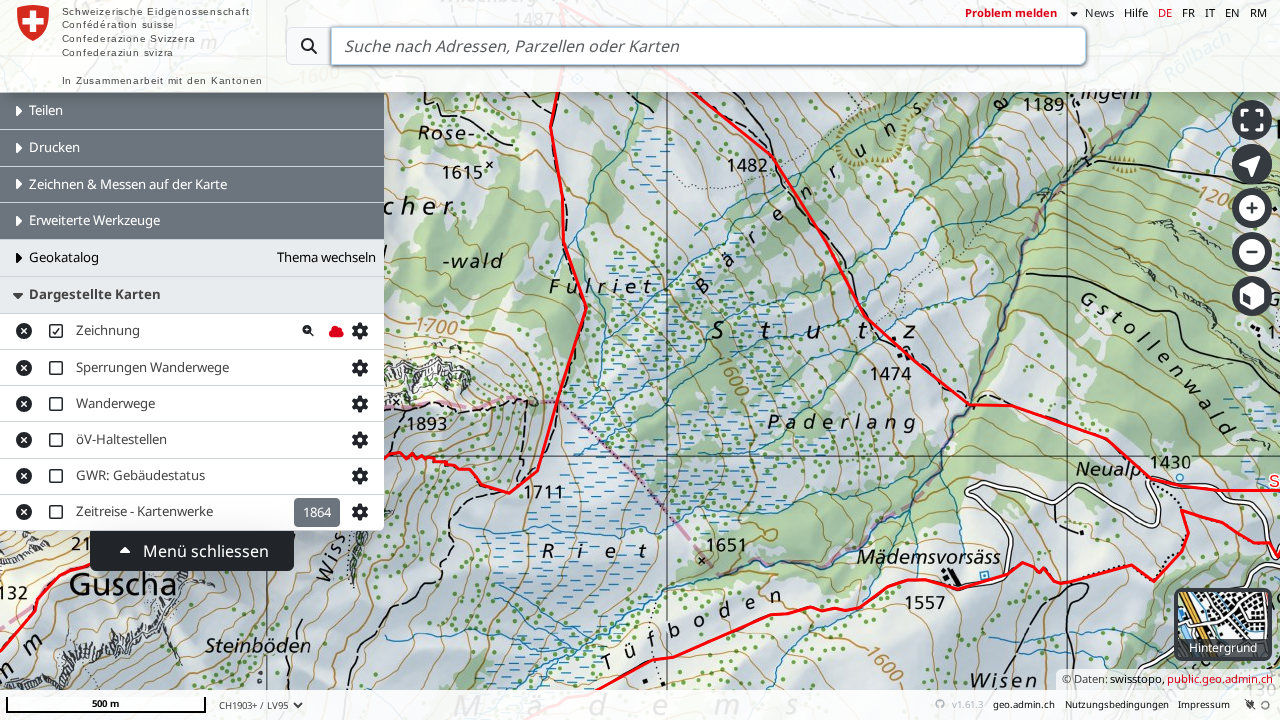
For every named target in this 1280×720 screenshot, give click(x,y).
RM (1258, 12)
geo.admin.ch (1024, 704)
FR (1188, 12)
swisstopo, (1137, 678)
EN (1232, 12)
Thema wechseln (326, 257)
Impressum (1204, 704)
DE (1165, 12)
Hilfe (1136, 12)
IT (1210, 12)
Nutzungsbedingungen (1117, 704)
